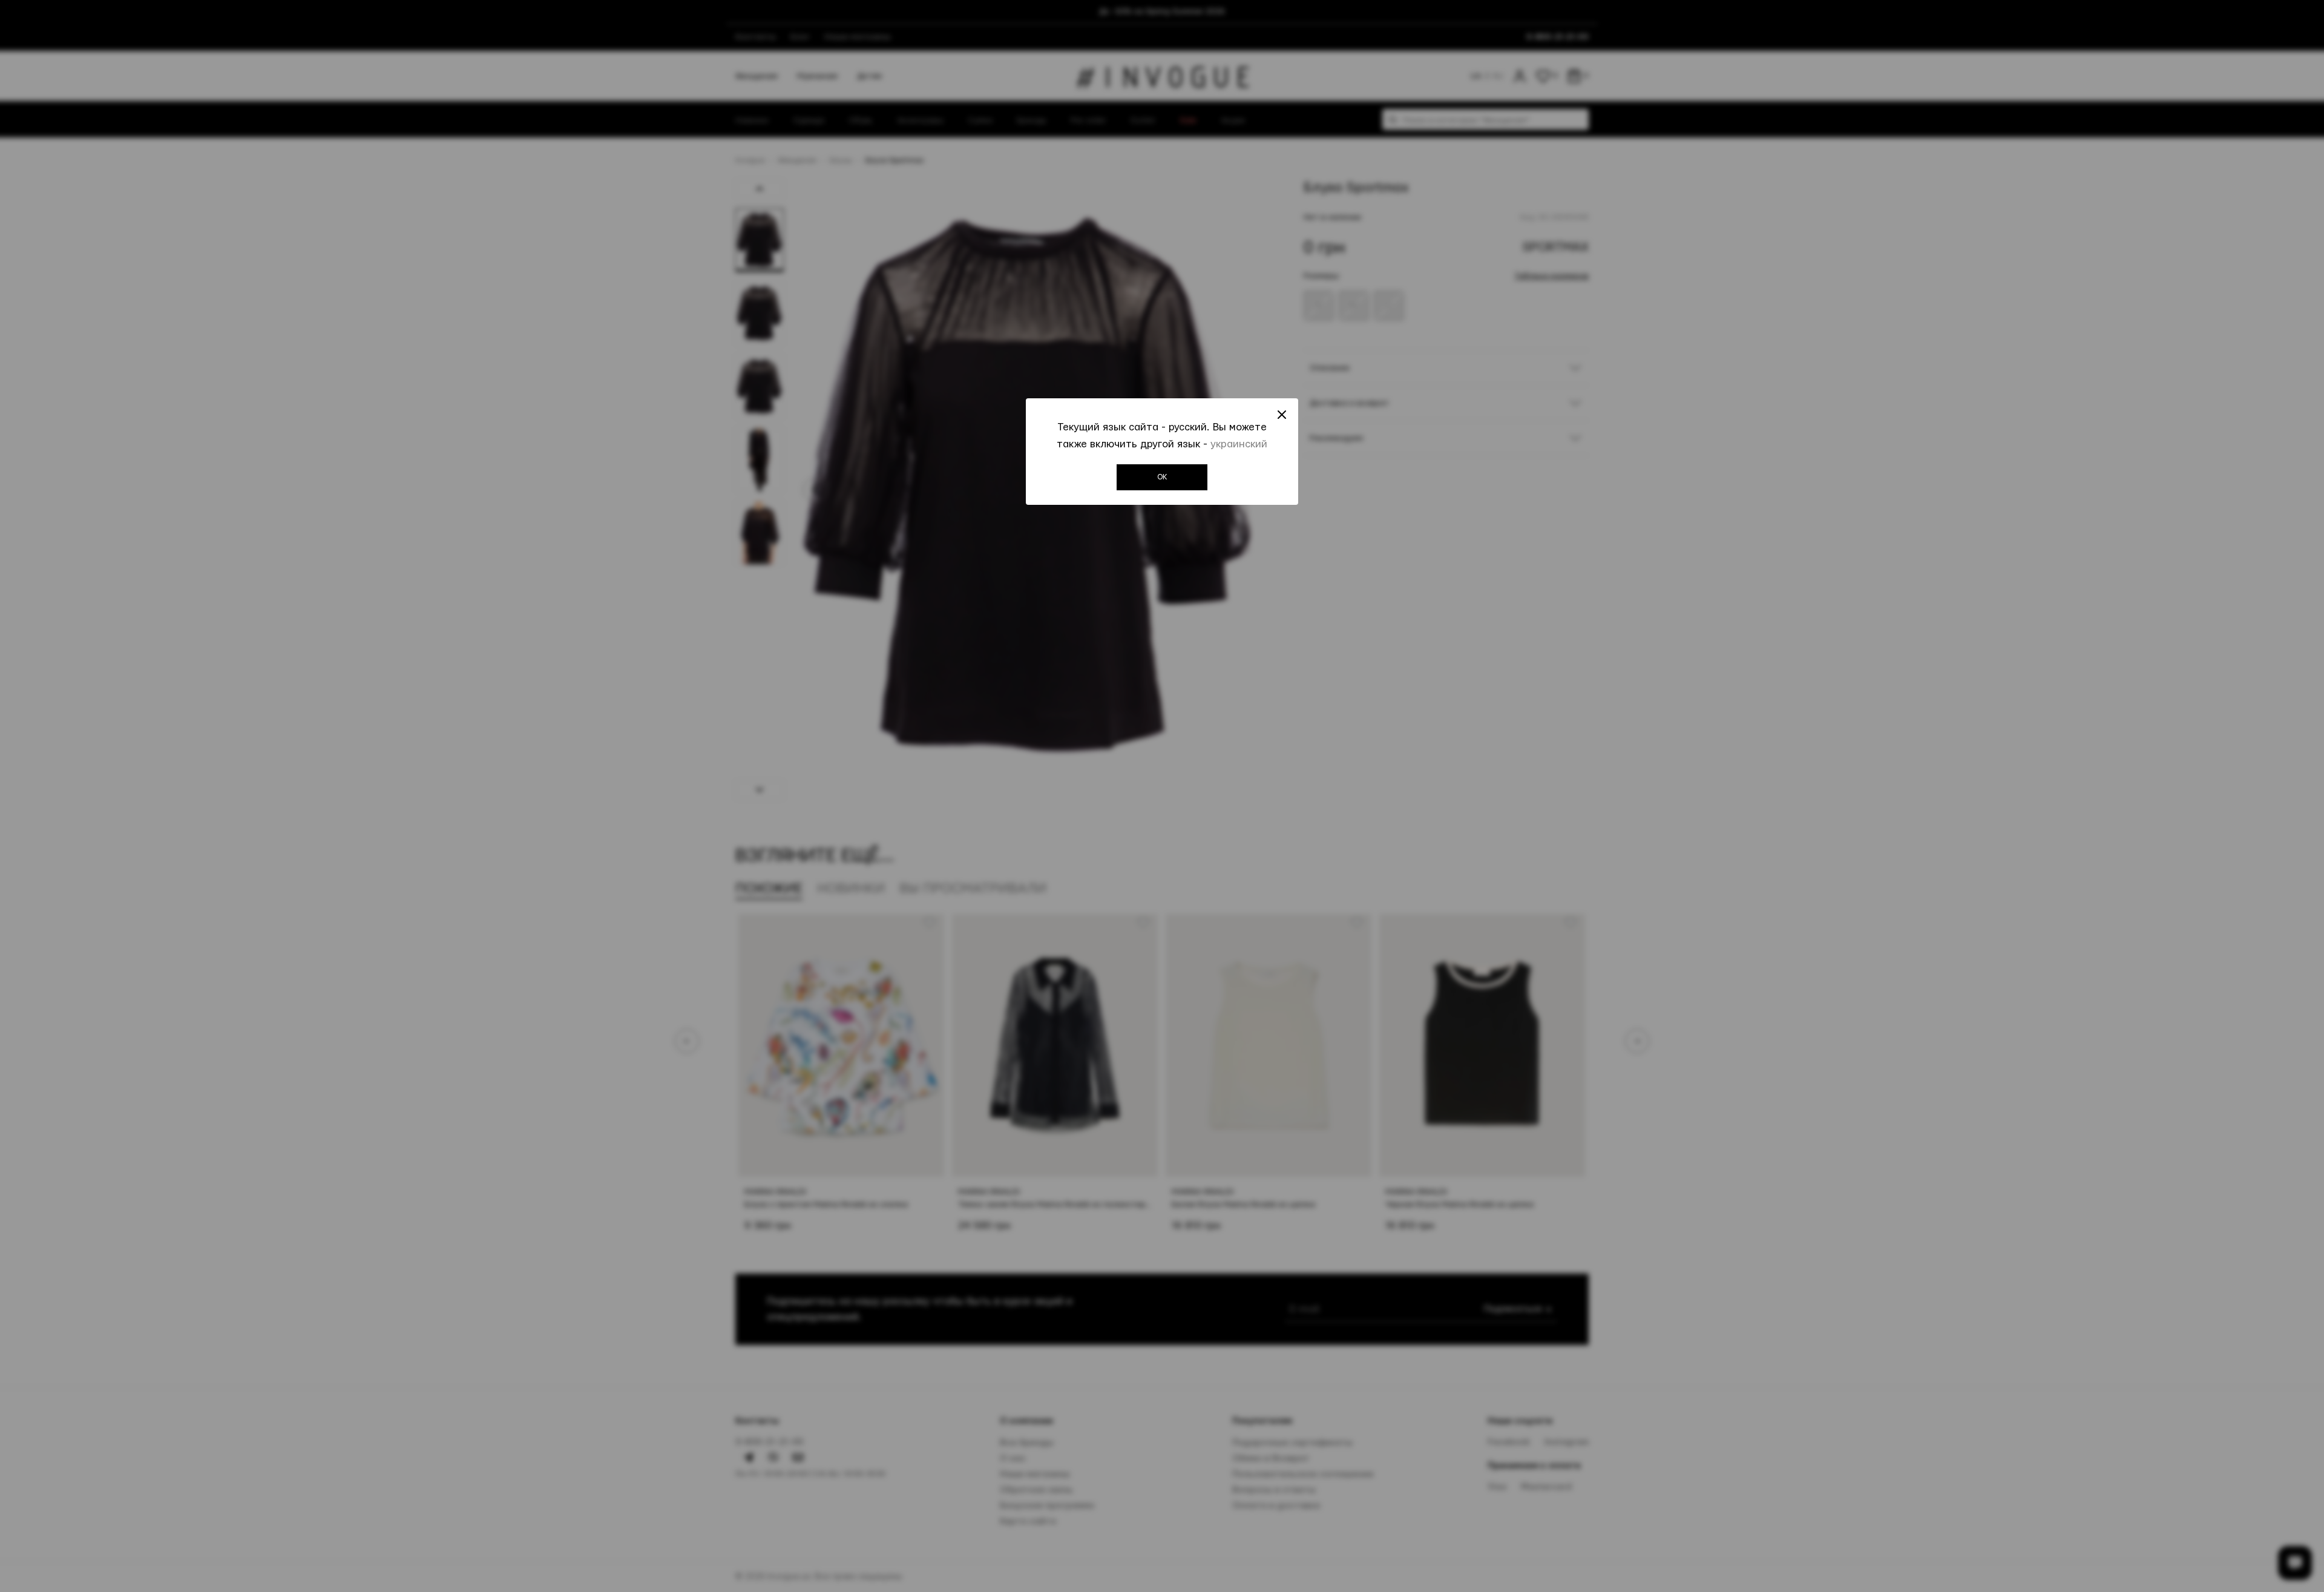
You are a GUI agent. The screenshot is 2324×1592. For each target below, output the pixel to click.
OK (1162, 477)
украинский (1239, 444)
